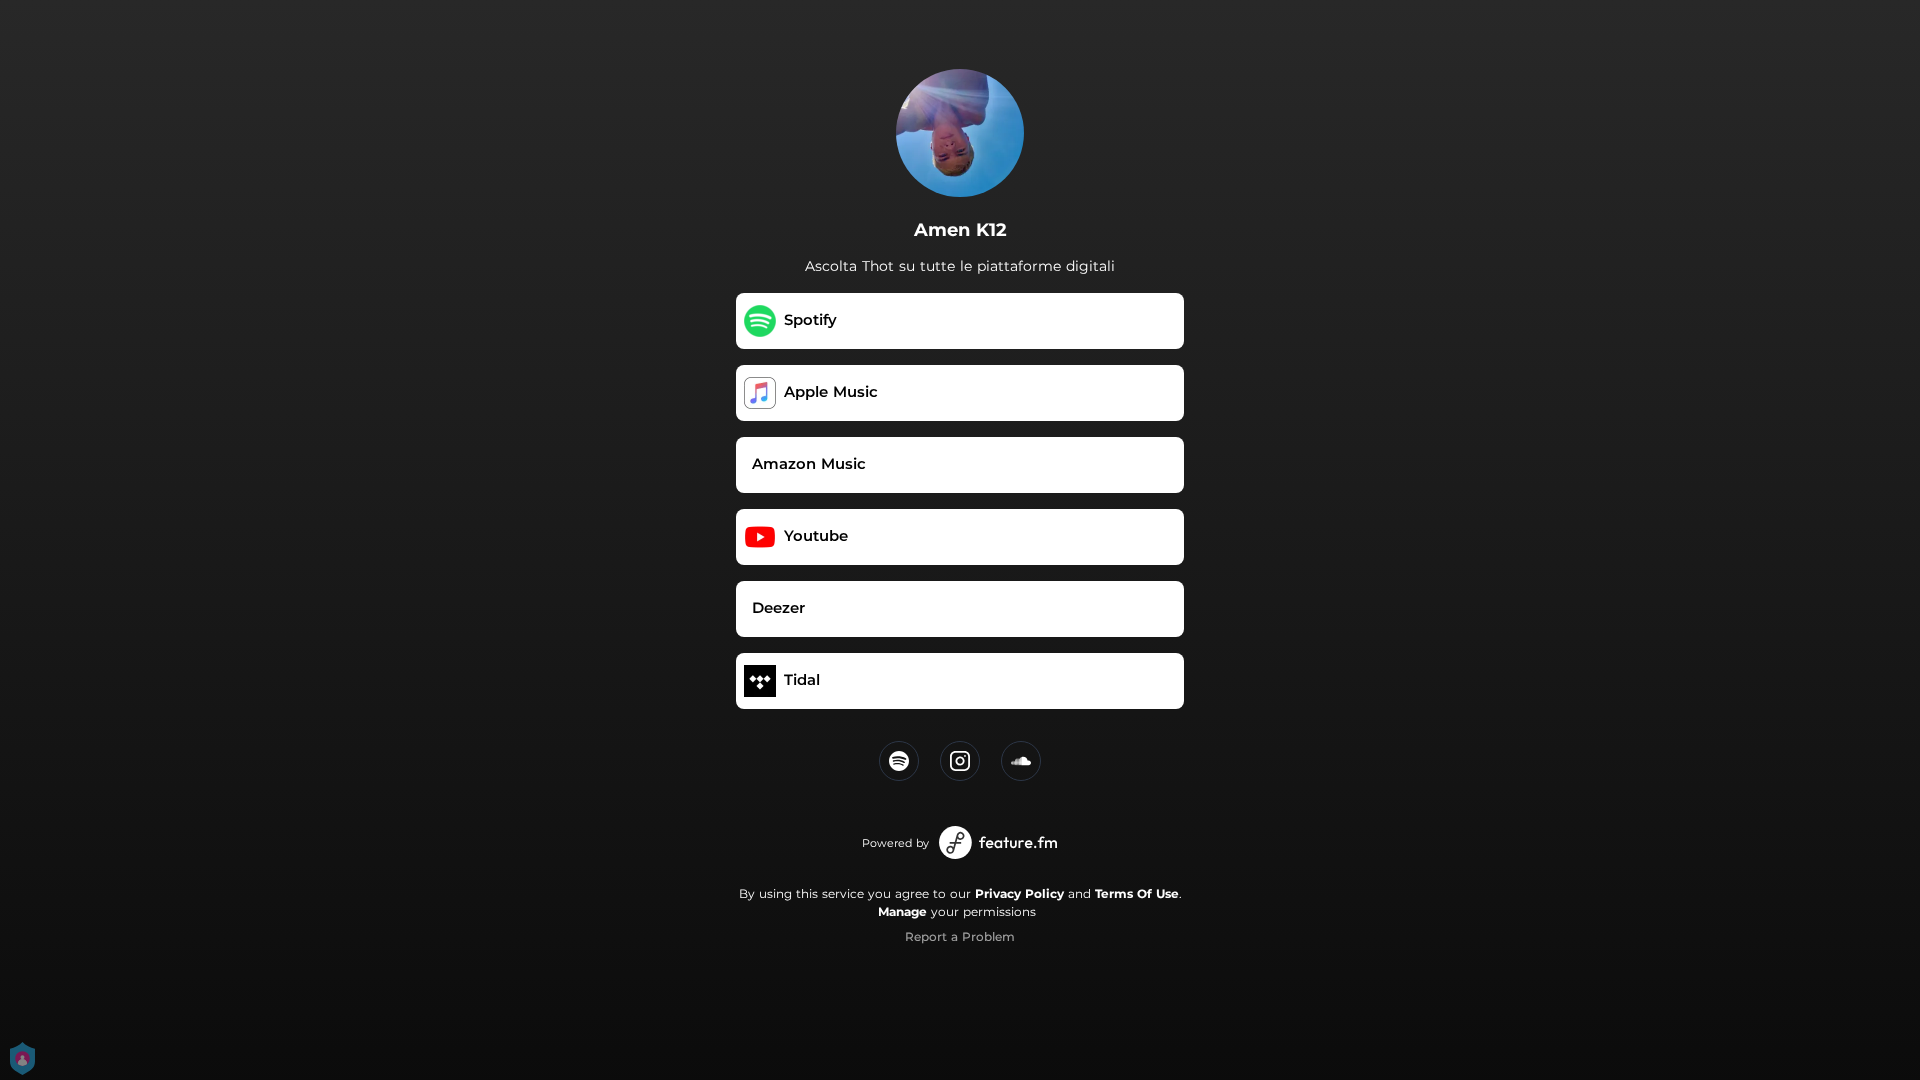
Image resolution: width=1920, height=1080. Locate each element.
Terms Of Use (1137, 893)
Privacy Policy (1019, 893)
